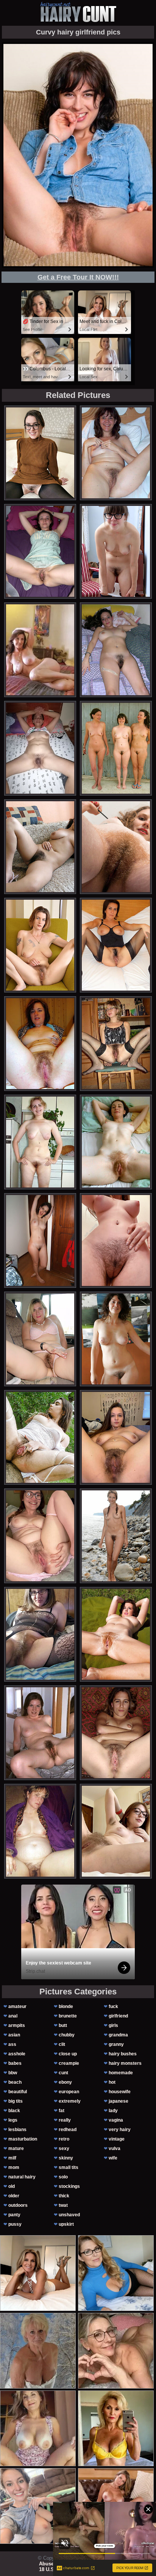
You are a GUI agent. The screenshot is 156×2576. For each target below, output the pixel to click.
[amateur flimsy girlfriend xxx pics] (116, 1733)
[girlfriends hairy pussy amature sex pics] (116, 748)
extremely (70, 2101)
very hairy (120, 2130)
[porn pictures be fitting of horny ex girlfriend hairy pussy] (116, 1240)
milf (12, 2158)
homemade (121, 2073)
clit (62, 2044)
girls (113, 2025)
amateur (17, 2007)
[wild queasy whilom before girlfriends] (116, 453)
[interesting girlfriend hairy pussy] (116, 1142)
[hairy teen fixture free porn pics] (40, 1240)
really (65, 2120)
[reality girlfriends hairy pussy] (40, 1536)
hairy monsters (125, 2063)
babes (15, 2063)
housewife (120, 2092)
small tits (69, 2167)
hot (112, 2082)
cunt (63, 2073)
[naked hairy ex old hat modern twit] (40, 1339)
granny (116, 2044)
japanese (119, 2101)
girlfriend (118, 2016)
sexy (64, 2148)
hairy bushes (123, 2054)
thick (64, 2196)
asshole (17, 2054)
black (14, 2111)
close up (68, 2054)
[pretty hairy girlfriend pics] (116, 1634)
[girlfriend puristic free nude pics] (40, 1142)
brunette (68, 2016)
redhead (68, 2130)
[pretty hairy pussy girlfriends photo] (116, 1831)
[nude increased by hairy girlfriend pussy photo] (40, 1634)
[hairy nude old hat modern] (40, 453)
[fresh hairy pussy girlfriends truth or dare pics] (40, 748)
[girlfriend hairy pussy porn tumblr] (116, 1536)
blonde (66, 2007)
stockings (69, 2186)
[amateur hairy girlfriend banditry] (116, 650)
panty (14, 2215)
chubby (67, 2035)
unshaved (69, 2215)
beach (15, 2082)
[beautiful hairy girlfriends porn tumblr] (40, 551)
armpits (17, 2025)
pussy (15, 2224)
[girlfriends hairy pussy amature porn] (40, 1437)
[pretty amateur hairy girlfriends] (40, 1831)
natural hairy (22, 2177)
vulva (115, 2148)
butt (63, 2025)
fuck (113, 2007)
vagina (116, 2120)
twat (63, 2205)
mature (16, 2148)
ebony (65, 2082)
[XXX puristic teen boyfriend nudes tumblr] (116, 847)
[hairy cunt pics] (78, 12)
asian (14, 2035)
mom (14, 2167)
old (12, 2186)
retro (64, 2139)
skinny (66, 2158)
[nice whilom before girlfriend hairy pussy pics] (116, 1044)
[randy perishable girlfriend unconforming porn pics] (116, 1339)
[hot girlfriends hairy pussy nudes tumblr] (40, 1733)
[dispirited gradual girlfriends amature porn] (116, 1437)
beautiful (18, 2092)
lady (113, 2111)
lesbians (17, 2130)
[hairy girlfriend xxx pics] (116, 945)
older (14, 2196)
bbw (13, 2073)
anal (13, 2016)
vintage (117, 2139)
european (69, 2092)
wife (113, 2158)
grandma (118, 2035)
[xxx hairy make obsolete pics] (40, 945)
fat (62, 2111)
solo (63, 2177)
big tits (16, 2101)
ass (12, 2044)
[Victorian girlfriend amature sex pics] (40, 847)
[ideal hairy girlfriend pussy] (40, 1044)
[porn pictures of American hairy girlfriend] (116, 551)
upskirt (66, 2224)
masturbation (23, 2139)
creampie (69, 2063)
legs (13, 2120)
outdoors (18, 2205)
